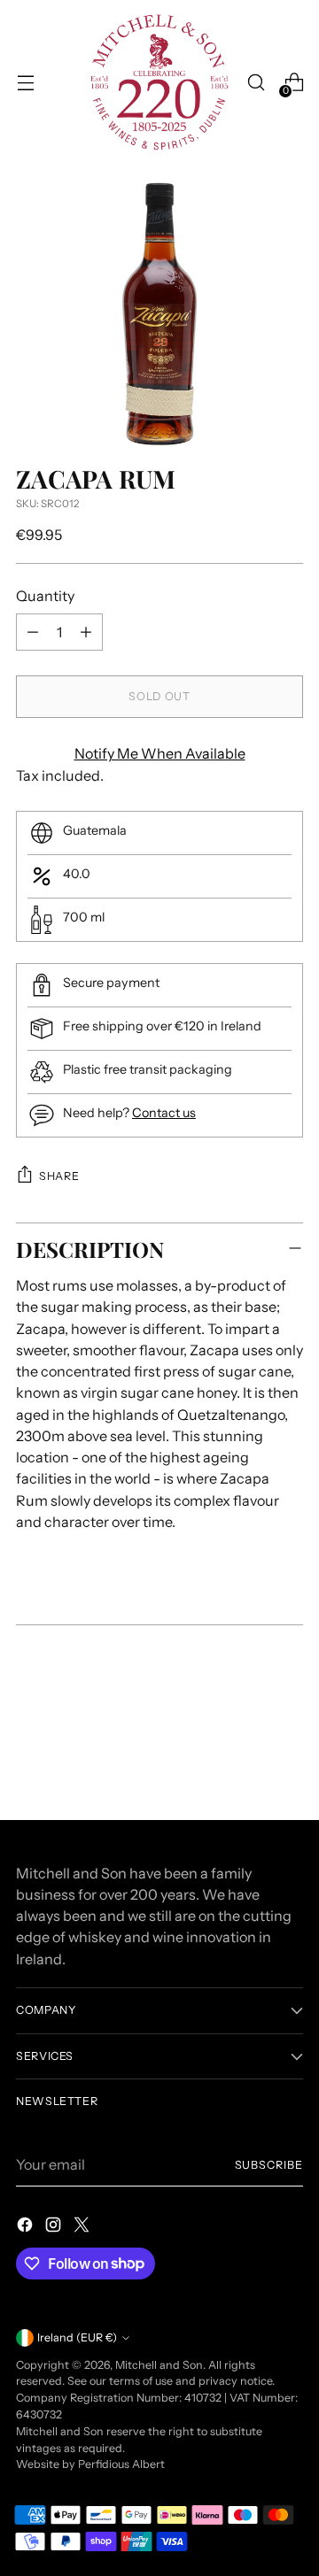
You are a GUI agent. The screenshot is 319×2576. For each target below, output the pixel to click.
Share (59, 1176)
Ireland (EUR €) (77, 2337)
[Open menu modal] (25, 83)
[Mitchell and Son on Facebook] (27, 2227)
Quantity (45, 596)
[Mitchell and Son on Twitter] (83, 2227)
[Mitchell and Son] (159, 82)
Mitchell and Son (159, 2365)
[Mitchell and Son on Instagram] (55, 2227)
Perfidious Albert (121, 2464)
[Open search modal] (256, 83)
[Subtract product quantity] (33, 632)
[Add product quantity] (86, 632)
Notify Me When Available (160, 753)
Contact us (164, 1113)
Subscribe (269, 2165)
